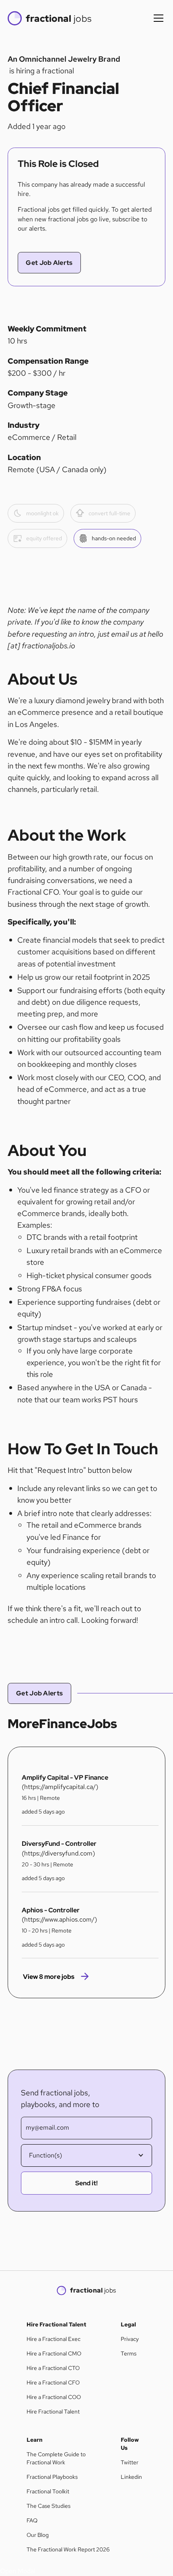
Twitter (130, 2462)
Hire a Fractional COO (54, 2397)
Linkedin (131, 2477)
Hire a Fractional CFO (53, 2382)
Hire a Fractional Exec (54, 2339)
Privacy (130, 2339)
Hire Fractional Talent (53, 2411)
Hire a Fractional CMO (54, 2353)
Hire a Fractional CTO (53, 2368)
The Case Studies (48, 2506)
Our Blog (38, 2535)
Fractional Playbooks (52, 2477)
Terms (129, 2353)
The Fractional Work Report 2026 (68, 2549)
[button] (157, 18)
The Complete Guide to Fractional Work (56, 2458)
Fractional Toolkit (48, 2491)
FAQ (32, 2520)
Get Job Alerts (49, 263)
